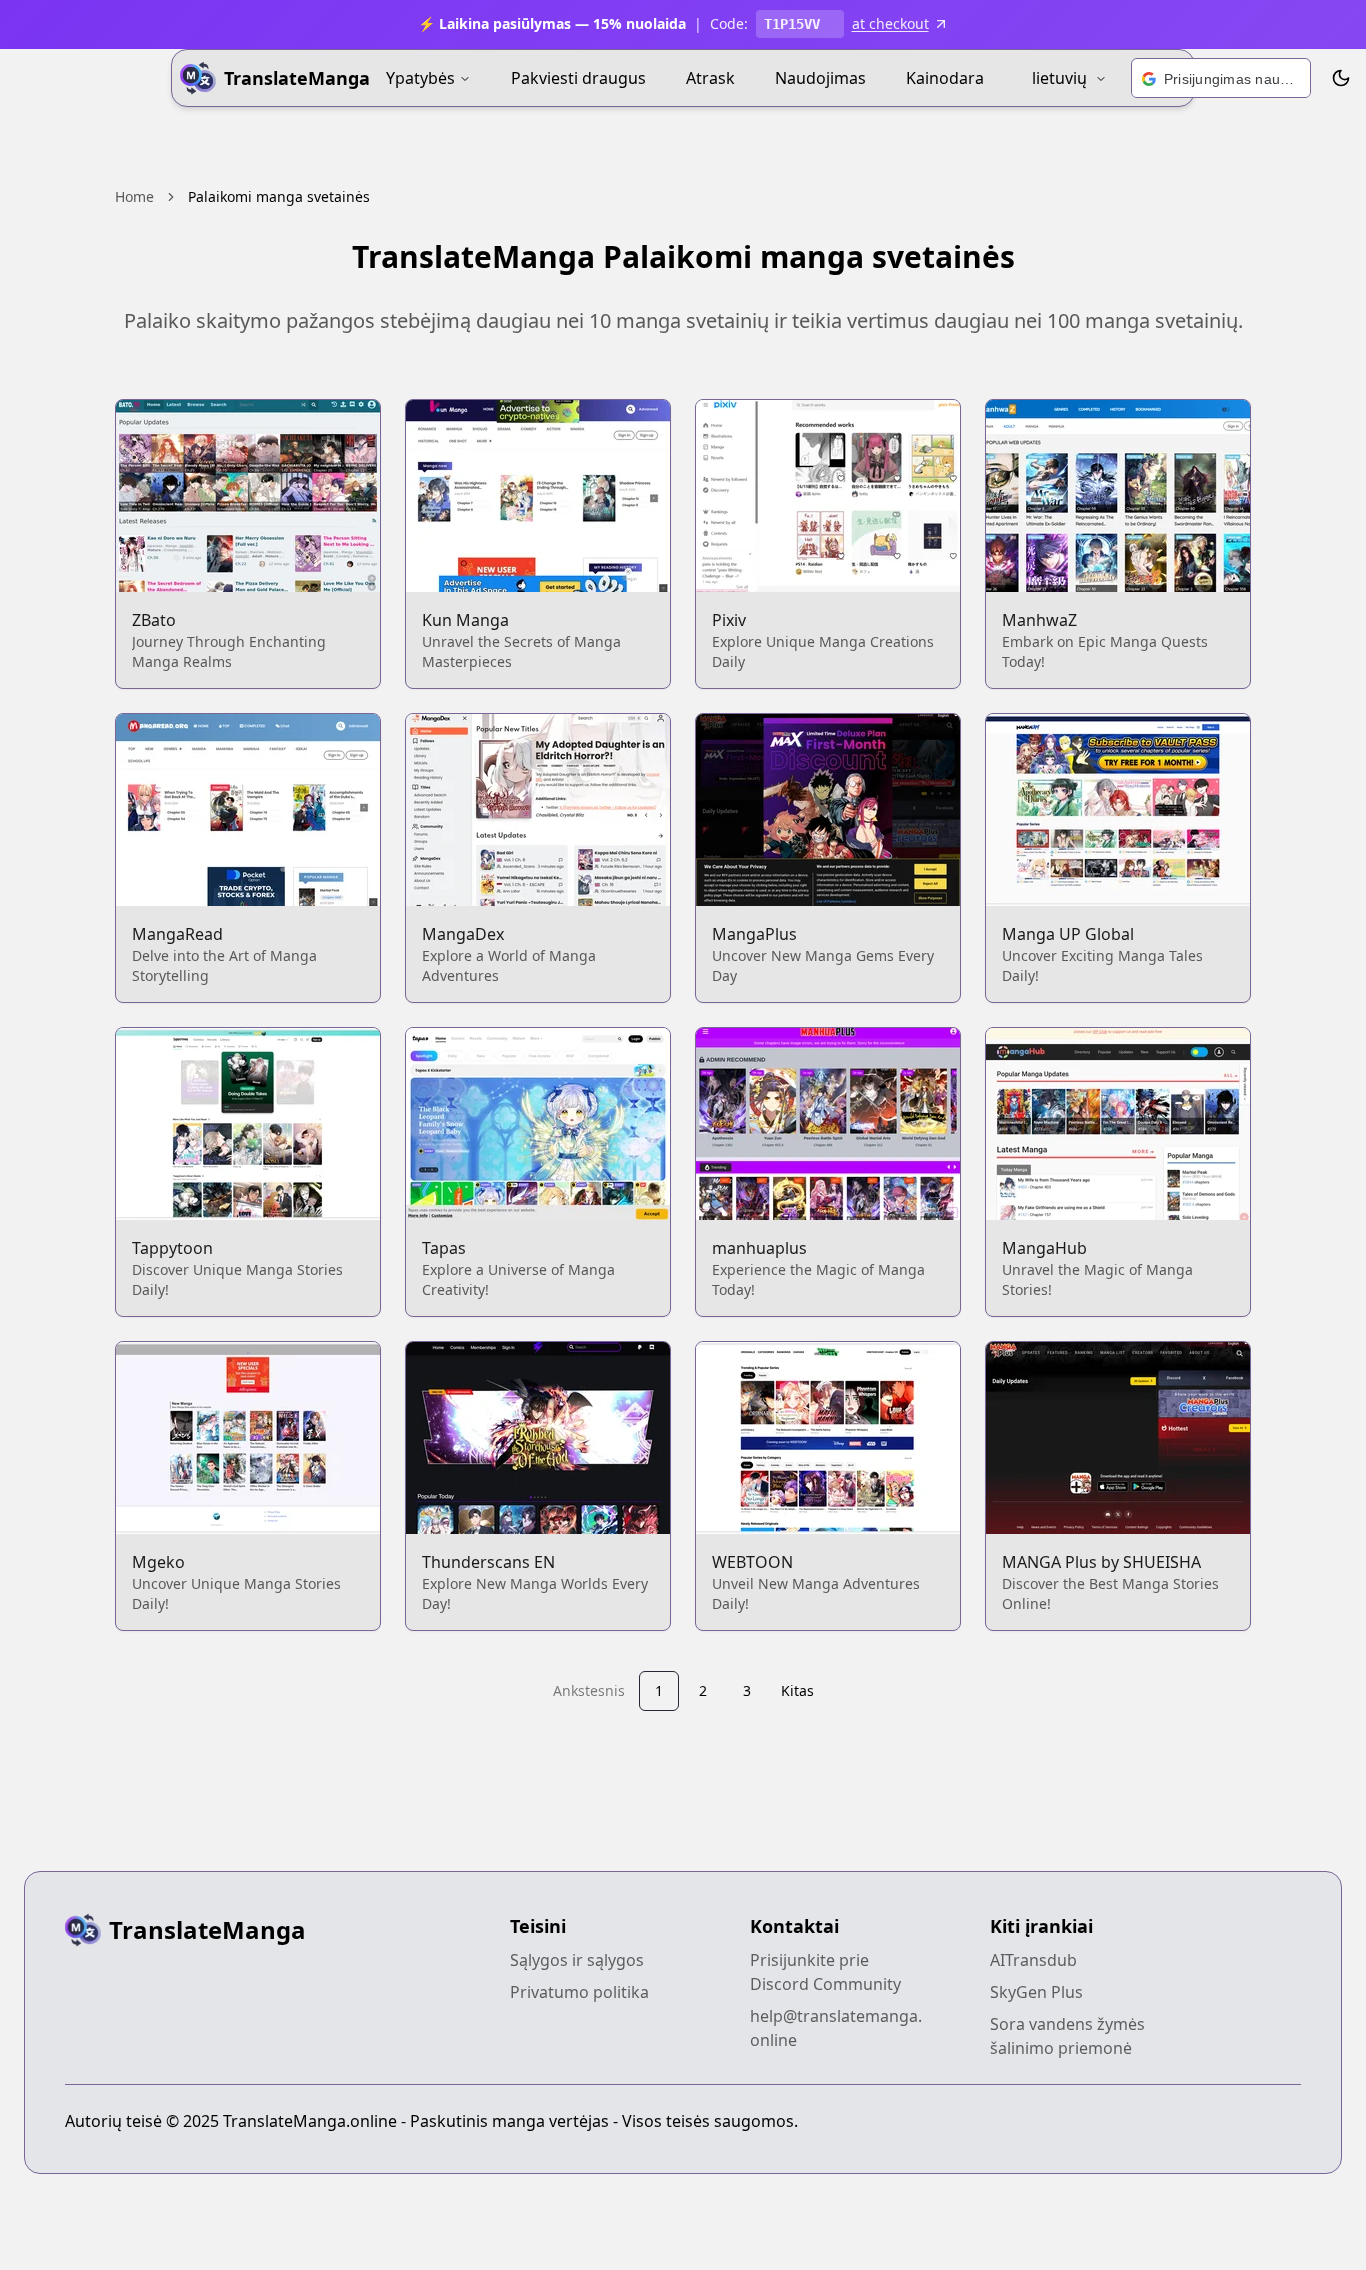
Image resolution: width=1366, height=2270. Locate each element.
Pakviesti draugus (578, 78)
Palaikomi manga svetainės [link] (279, 196)
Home (134, 196)
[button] (1221, 79)
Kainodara (945, 78)
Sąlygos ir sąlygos (577, 1960)
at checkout (890, 23)
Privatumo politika (579, 1992)
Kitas (797, 1690)
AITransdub (1033, 1960)
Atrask (710, 78)
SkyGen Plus (1036, 1992)
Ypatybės (420, 78)
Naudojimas (820, 78)
